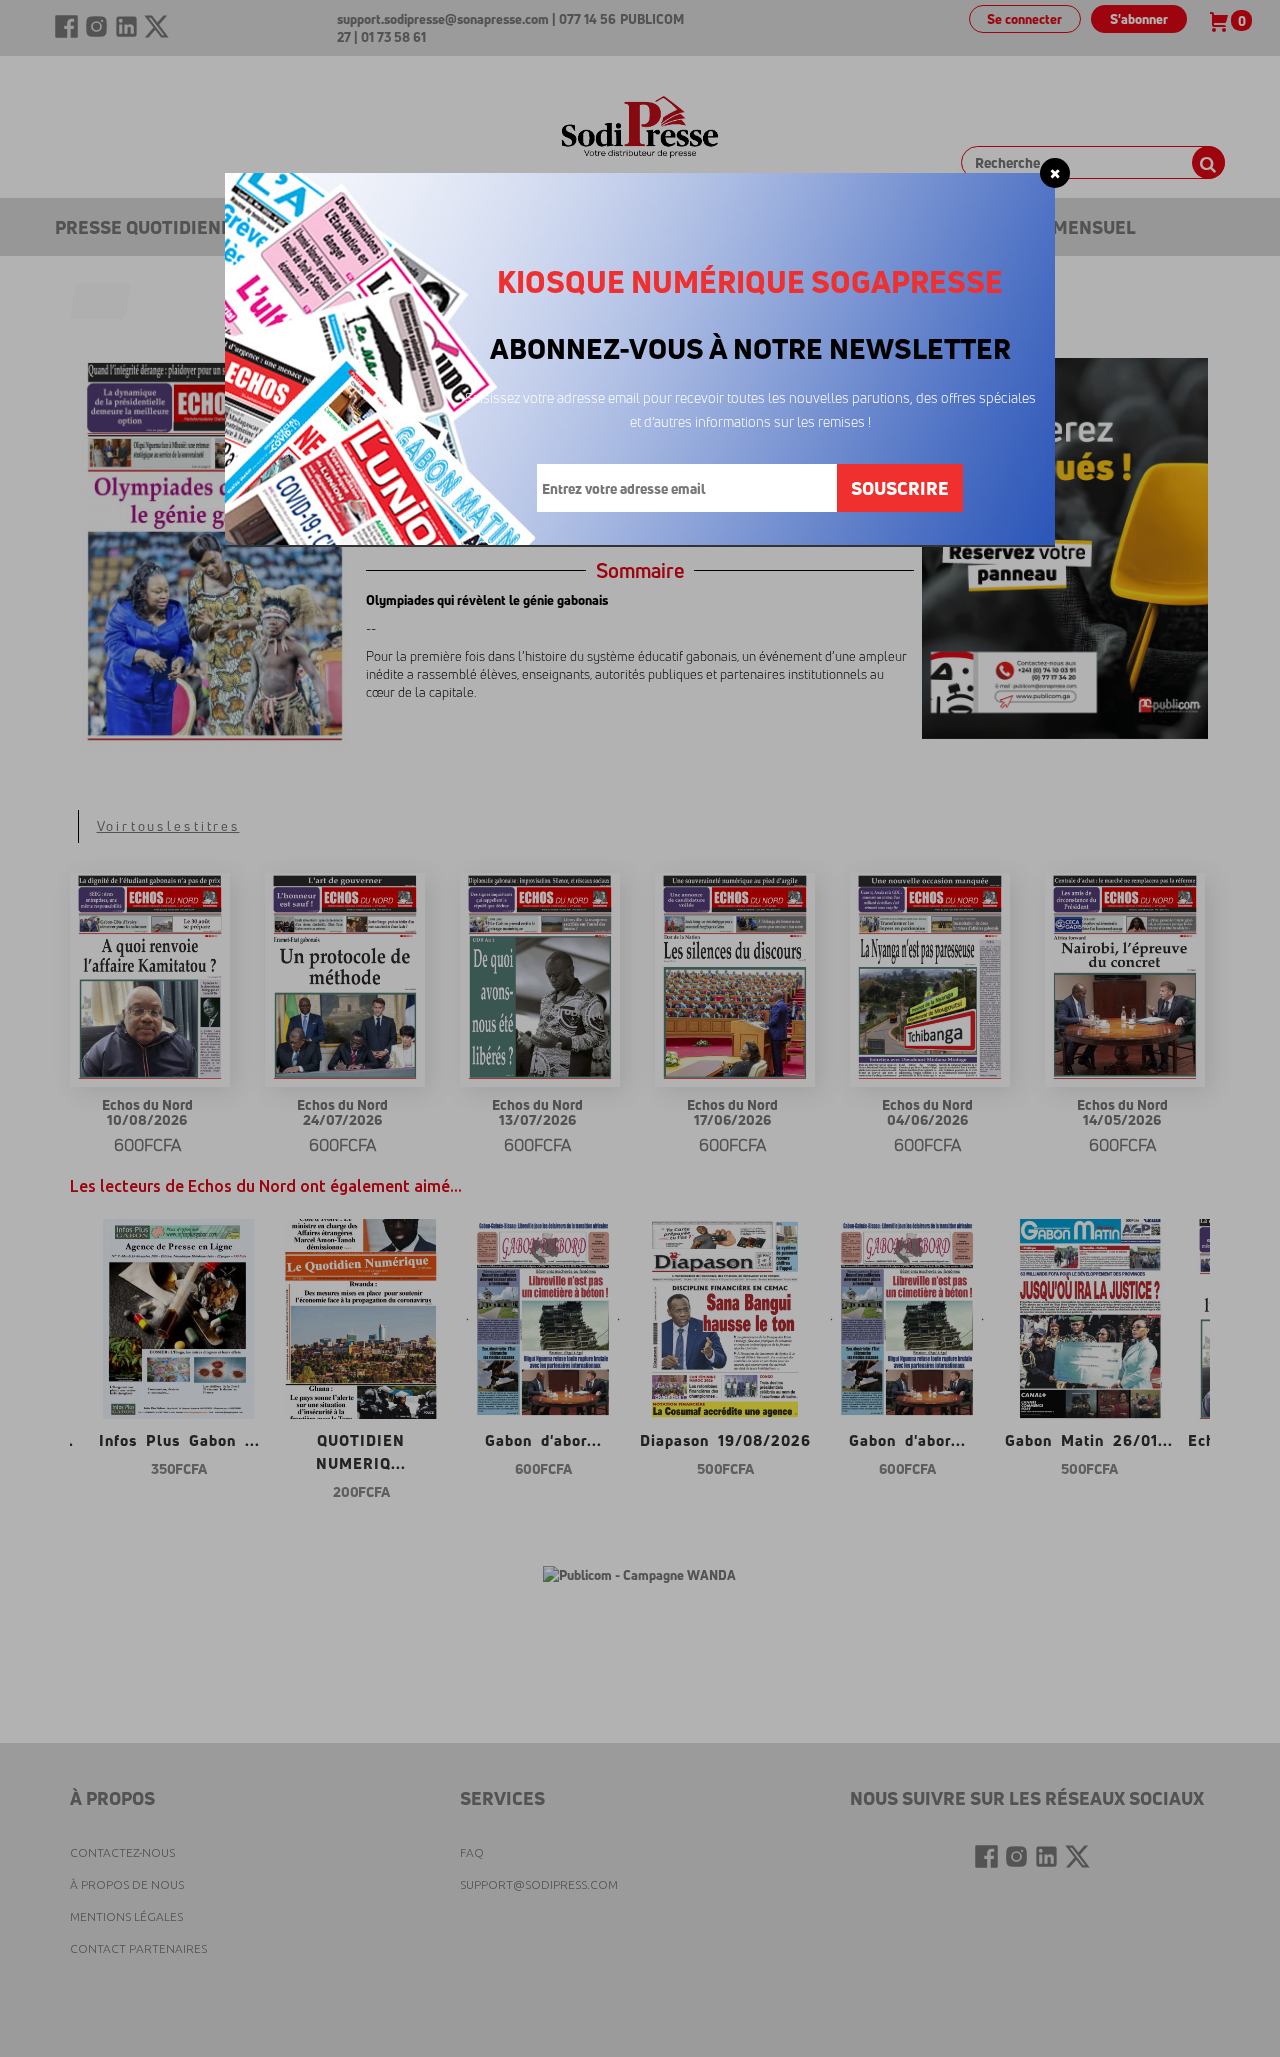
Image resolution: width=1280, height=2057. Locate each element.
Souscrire (900, 488)
